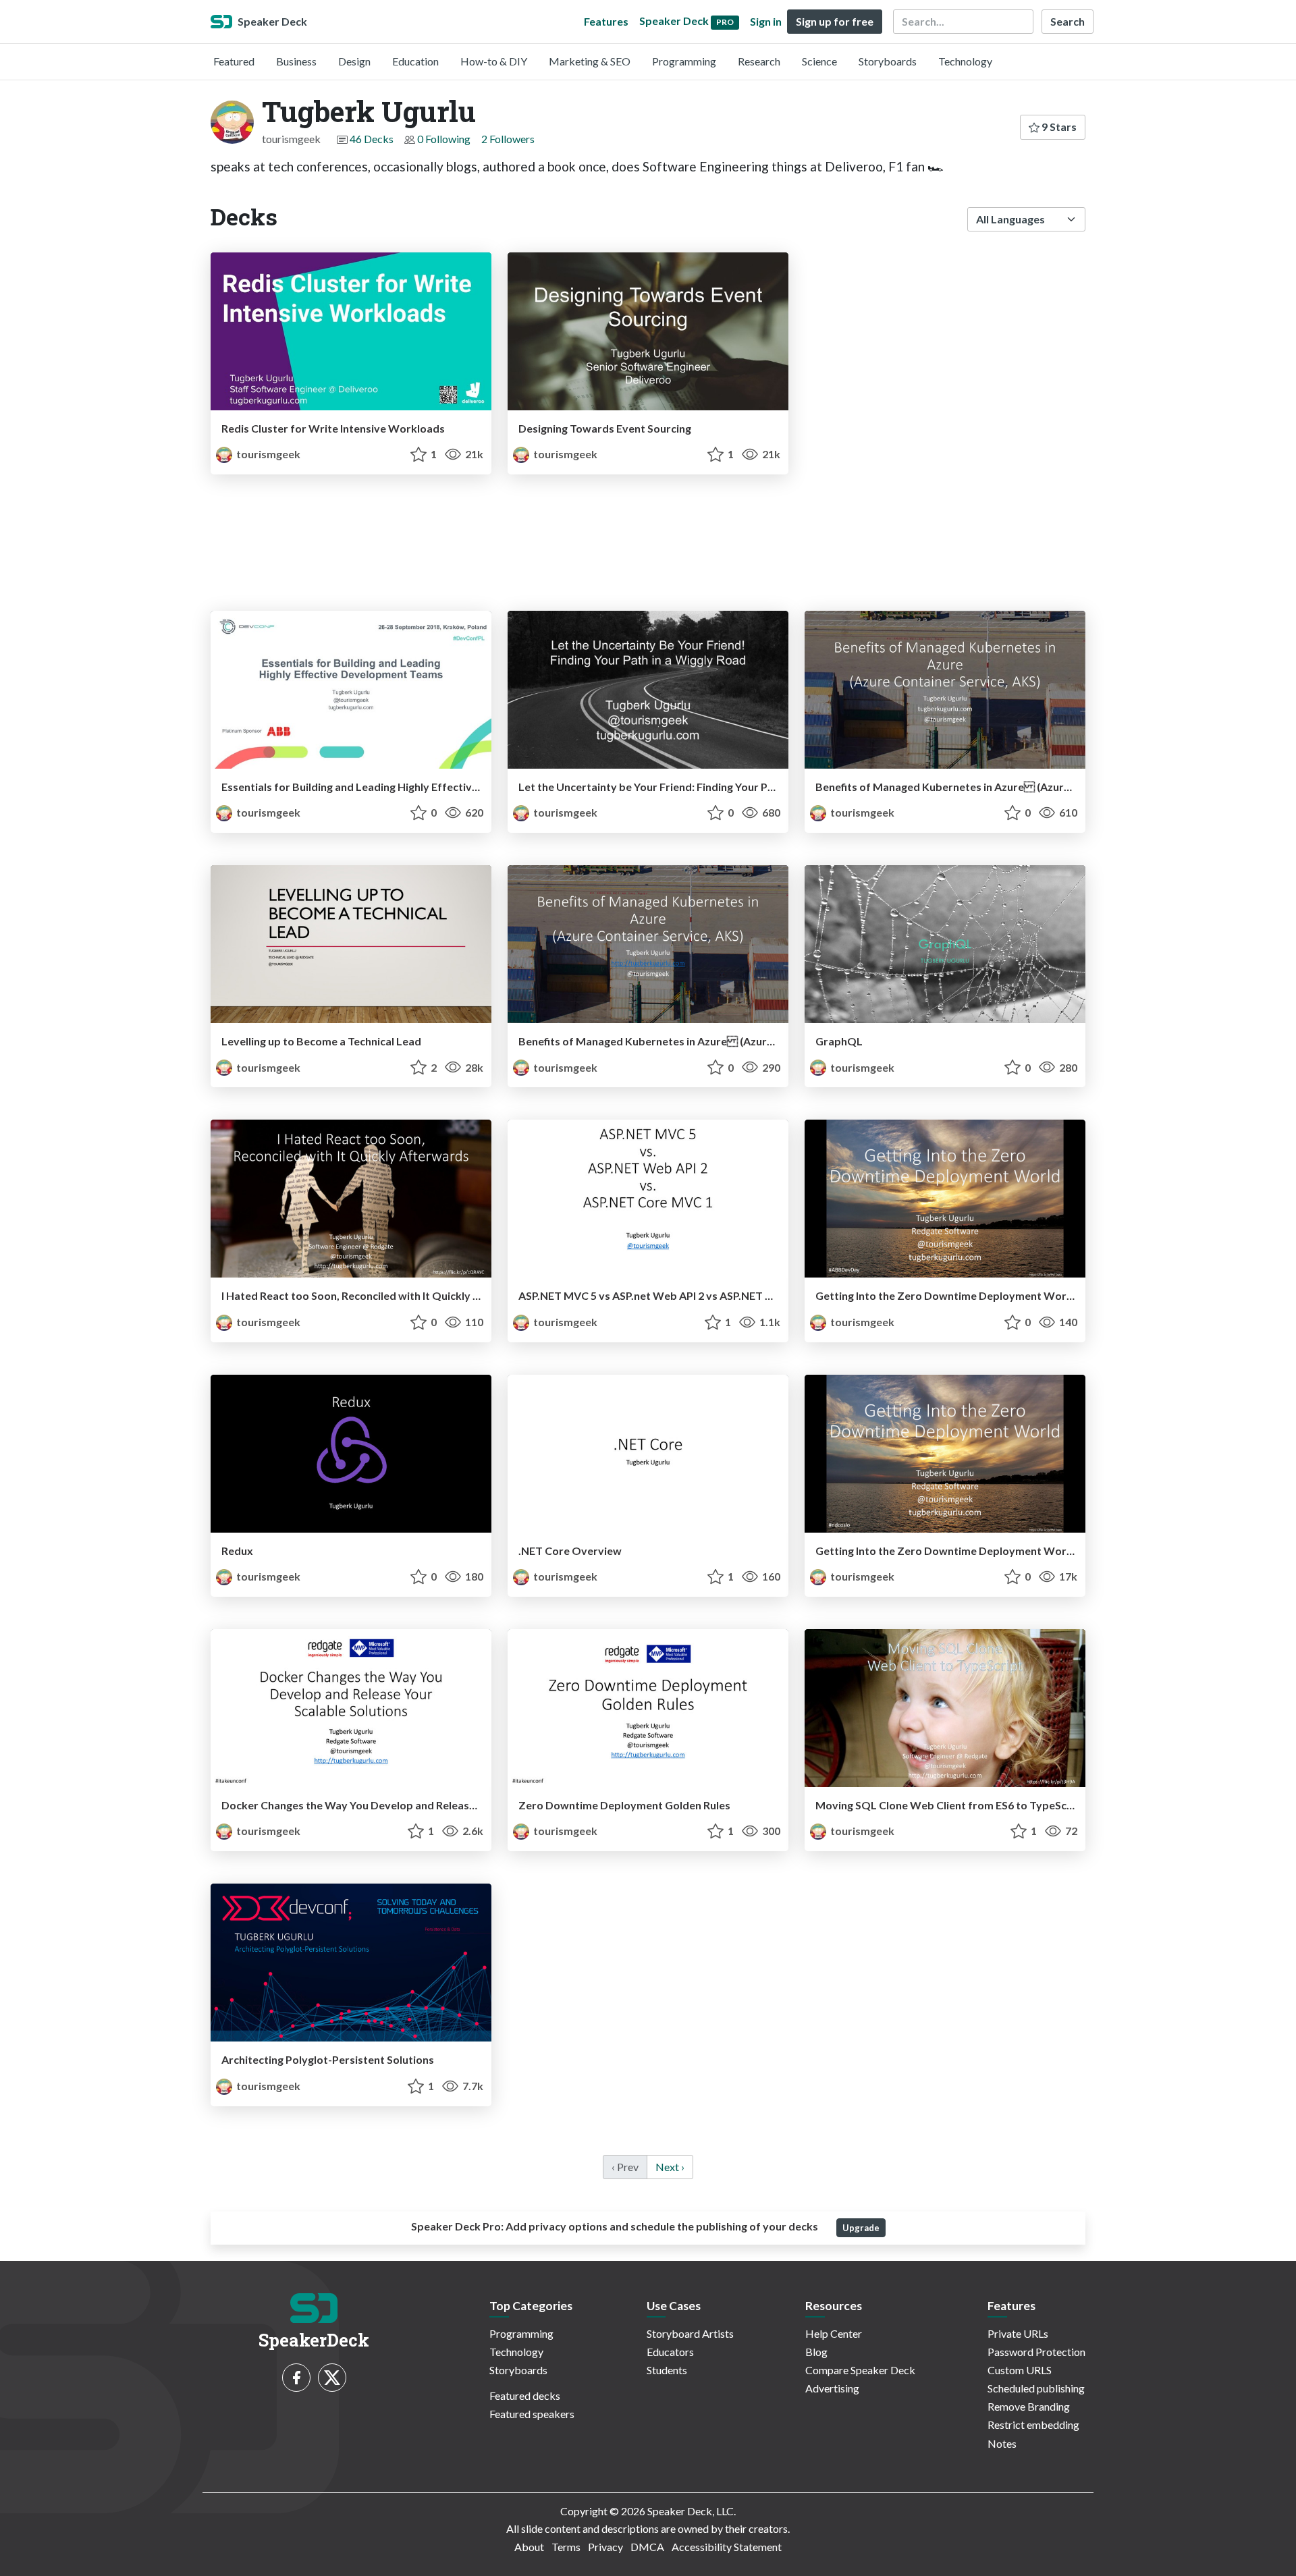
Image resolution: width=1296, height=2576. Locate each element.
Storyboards (888, 61)
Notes (1002, 2443)
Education (415, 61)
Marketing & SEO (590, 61)
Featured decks (525, 2395)
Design (354, 61)
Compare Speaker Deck (860, 2370)
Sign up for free (835, 21)
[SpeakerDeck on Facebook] (296, 2378)
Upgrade (861, 2228)
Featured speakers (532, 2414)
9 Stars (1058, 127)
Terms (566, 2547)
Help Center (834, 2333)
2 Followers (508, 139)
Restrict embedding (1033, 2424)
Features (606, 21)
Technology (965, 61)
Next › (670, 2167)
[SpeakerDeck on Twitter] (332, 2378)
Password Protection (1036, 2352)
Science (819, 61)
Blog (816, 2352)
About (529, 2547)
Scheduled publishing (1036, 2388)
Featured (234, 61)
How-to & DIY (494, 61)
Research (759, 61)
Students (667, 2370)
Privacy (605, 2547)
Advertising (832, 2388)
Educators (670, 2352)
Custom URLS (1020, 2370)
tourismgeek (267, 454)
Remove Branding (1029, 2406)
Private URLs (1018, 2333)
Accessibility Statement (727, 2547)
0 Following (444, 139)
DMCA (647, 2547)
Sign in (766, 21)
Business (296, 61)
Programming (684, 61)
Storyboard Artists (690, 2333)
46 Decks (372, 139)
